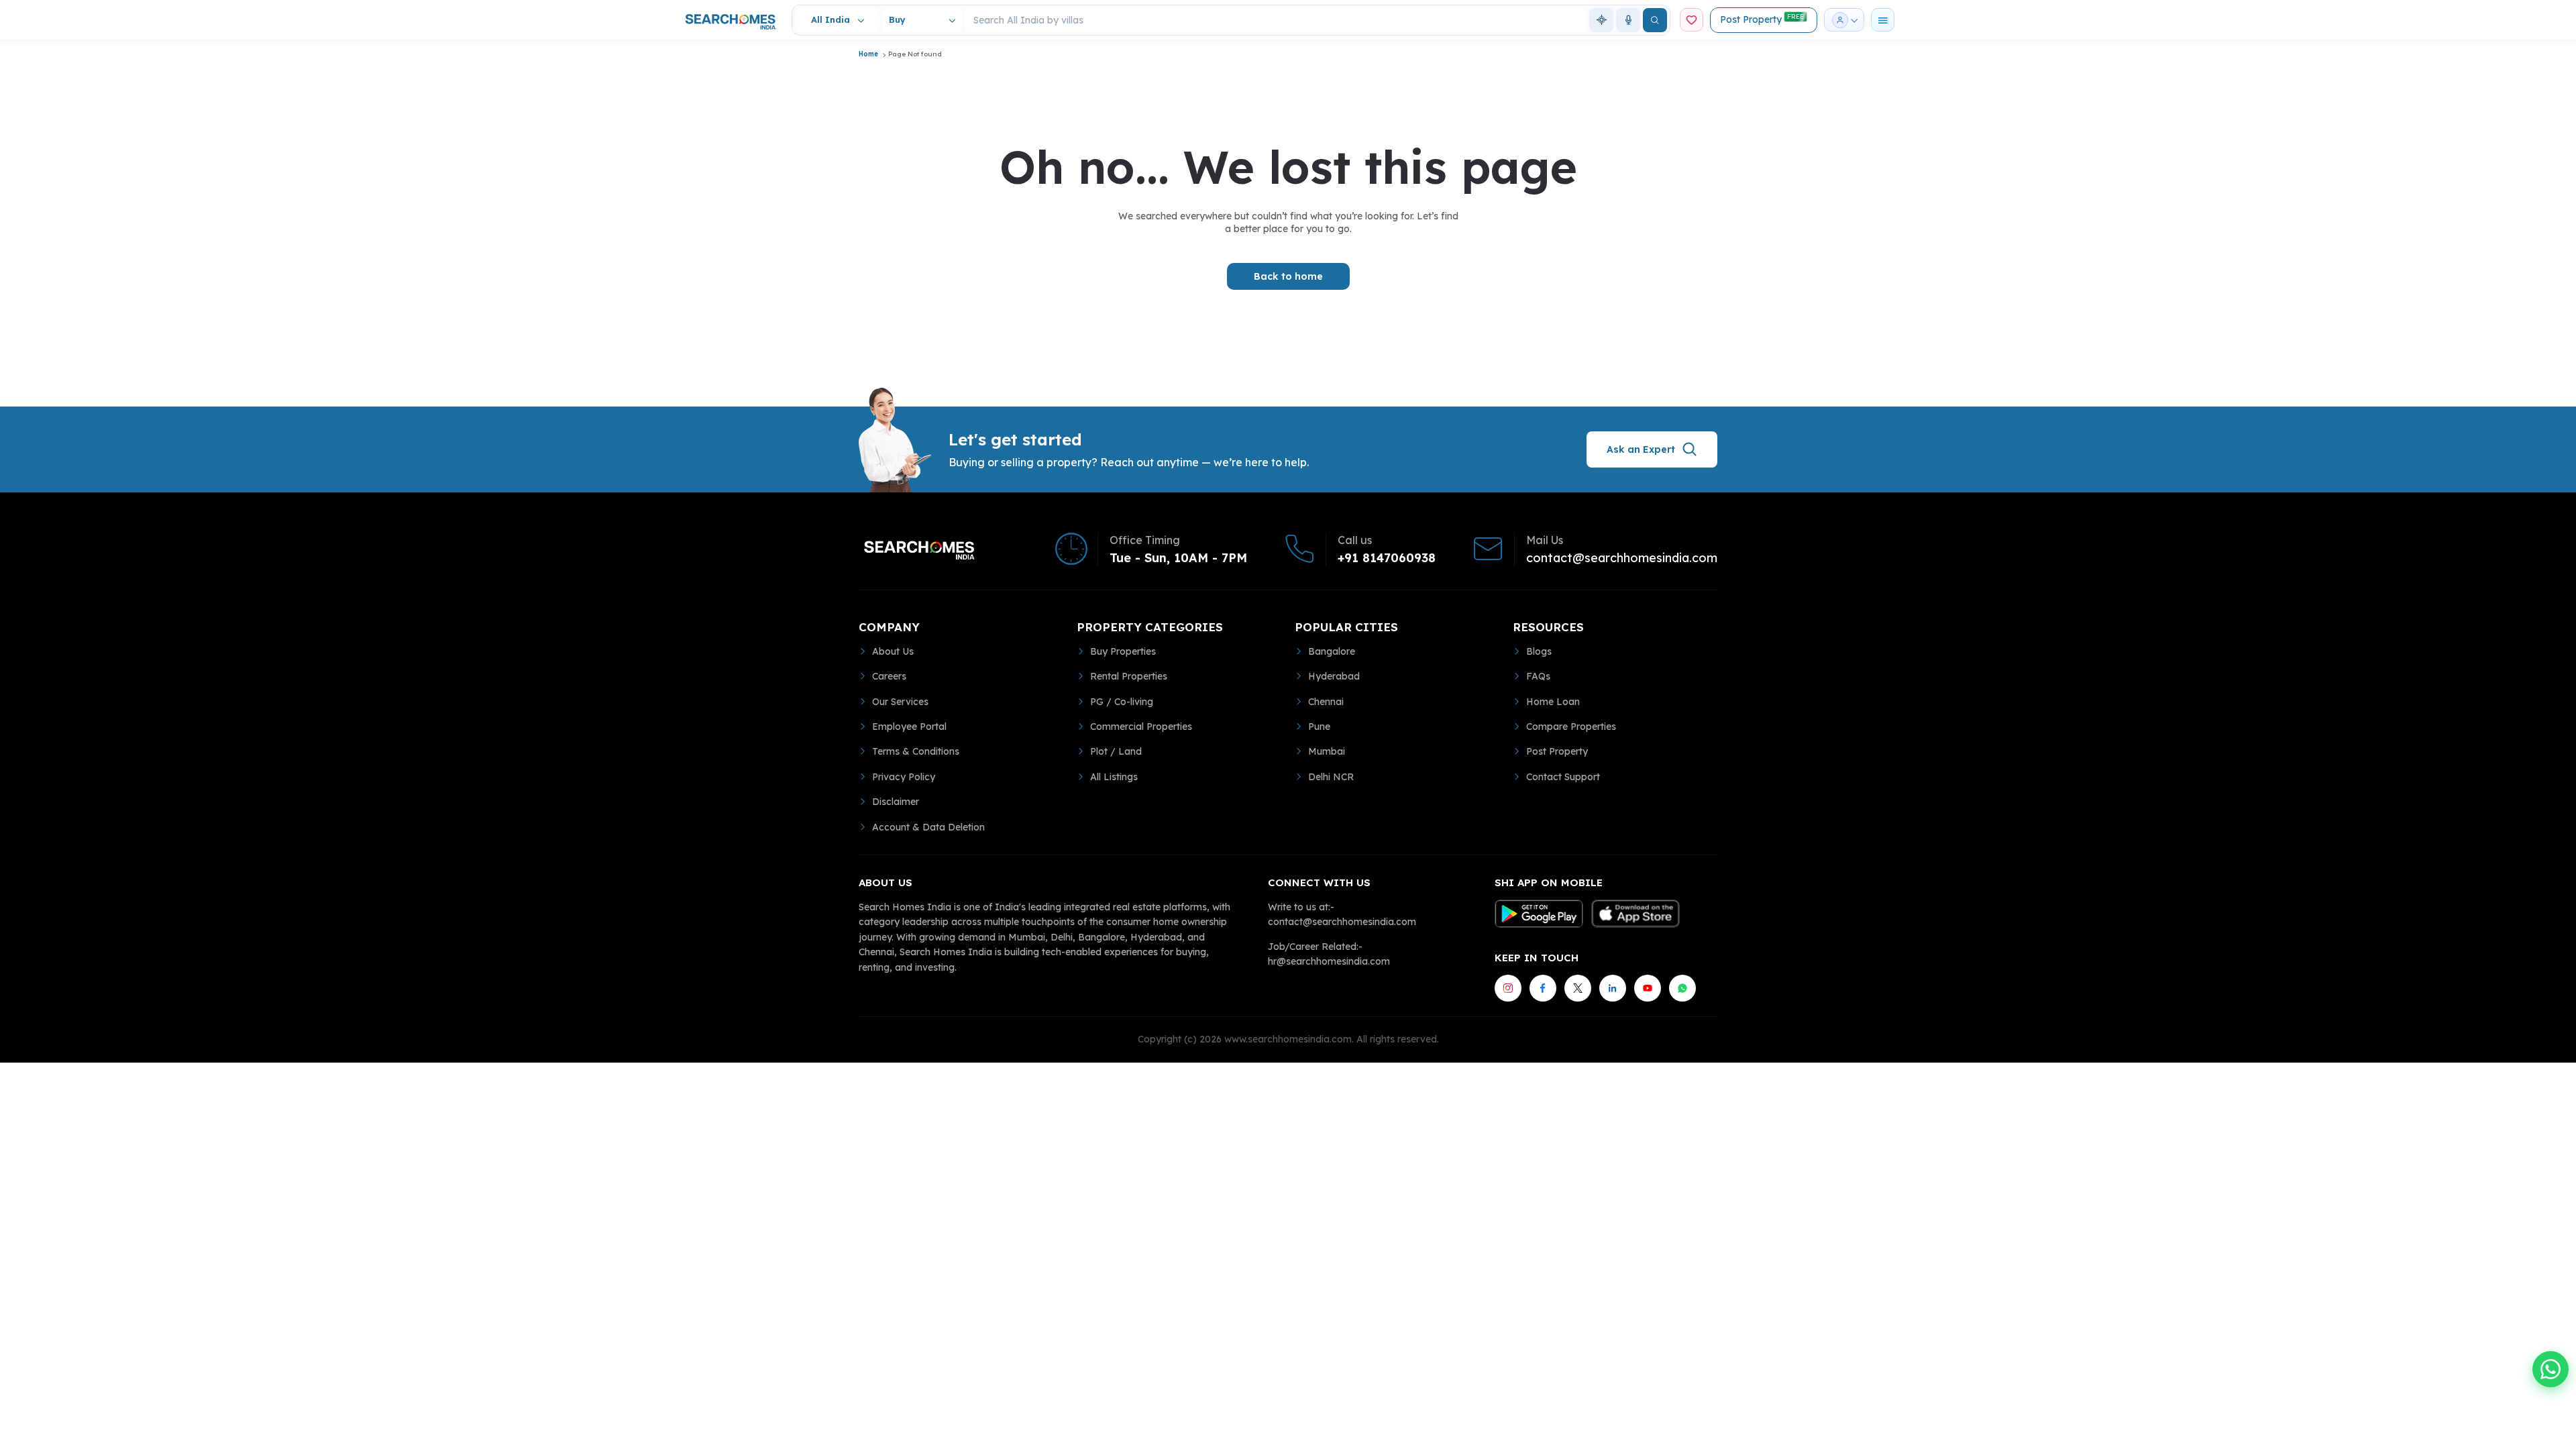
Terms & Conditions (916, 751)
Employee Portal (909, 727)
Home (868, 54)
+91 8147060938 (1387, 558)
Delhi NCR (1331, 777)
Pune (1319, 727)
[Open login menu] (1844, 20)
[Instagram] (1508, 988)
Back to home (1288, 276)
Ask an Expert (1641, 449)
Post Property (1762, 19)
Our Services (900, 702)
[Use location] (1601, 20)
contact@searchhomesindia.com (1622, 558)
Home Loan (1553, 702)
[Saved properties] (1692, 20)
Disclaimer (896, 802)
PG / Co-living (1122, 702)
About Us (893, 651)
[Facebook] (1543, 988)
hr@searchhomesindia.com (1329, 961)
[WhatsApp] (1682, 988)
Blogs (1539, 651)
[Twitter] (1578, 988)
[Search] (1655, 20)
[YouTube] (1648, 988)
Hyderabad (1334, 676)
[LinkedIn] (1613, 988)
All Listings (1114, 777)
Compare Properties (1571, 727)
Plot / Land (1116, 751)
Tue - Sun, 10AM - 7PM (1178, 558)
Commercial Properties (1141, 727)
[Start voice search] (1628, 20)
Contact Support (1563, 777)
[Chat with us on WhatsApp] (2551, 1369)
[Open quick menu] (1883, 20)
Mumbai (1327, 751)
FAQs (1538, 676)
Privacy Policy (904, 777)
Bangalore (1332, 651)
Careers (889, 676)
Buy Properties (1123, 651)
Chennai (1326, 702)
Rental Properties (1129, 676)
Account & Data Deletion (928, 827)
